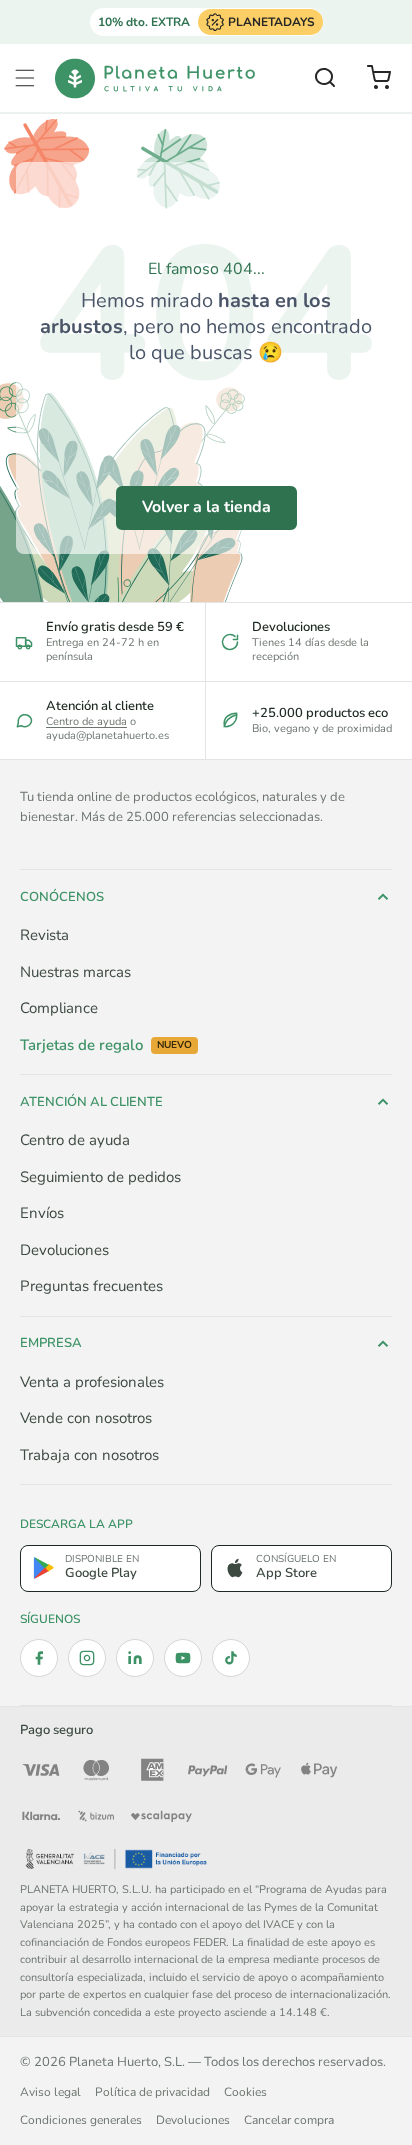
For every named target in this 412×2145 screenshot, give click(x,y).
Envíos (42, 1213)
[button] (25, 78)
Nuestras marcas (75, 972)
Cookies (245, 2092)
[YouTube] (183, 1658)
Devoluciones (64, 1250)
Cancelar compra (289, 2120)
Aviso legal (50, 2092)
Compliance (59, 1008)
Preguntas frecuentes (91, 1286)
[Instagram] (87, 1658)
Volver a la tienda (206, 507)
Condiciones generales (81, 2120)
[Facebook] (39, 1658)
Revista (44, 935)
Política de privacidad (152, 2092)
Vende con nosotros (86, 1418)
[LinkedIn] (135, 1658)
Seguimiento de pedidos (100, 1177)
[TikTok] (231, 1658)
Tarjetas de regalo (106, 1045)
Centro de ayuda (86, 721)
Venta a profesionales (92, 1382)
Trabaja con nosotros (89, 1455)
